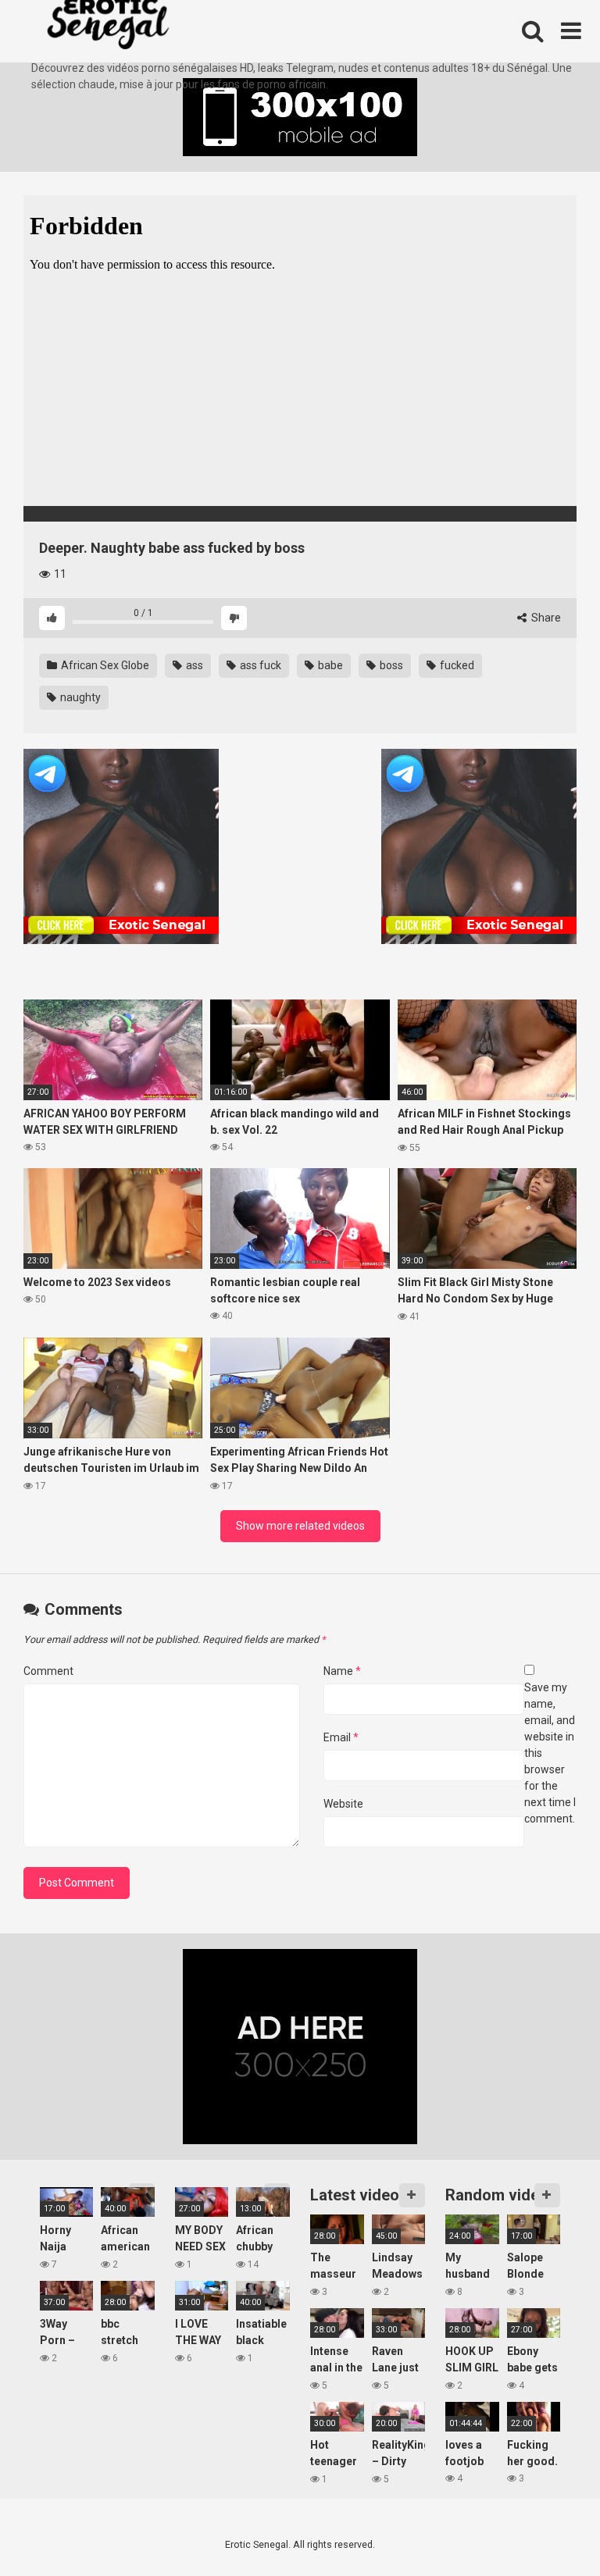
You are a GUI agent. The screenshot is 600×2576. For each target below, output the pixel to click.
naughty (79, 697)
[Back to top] (548, 2529)
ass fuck (259, 665)
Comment (48, 1671)
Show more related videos (300, 1526)
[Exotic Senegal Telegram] (121, 849)
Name (342, 1671)
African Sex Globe (104, 665)
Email (341, 1737)
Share (545, 618)
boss (390, 665)
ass (193, 665)
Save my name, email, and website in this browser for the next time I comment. (550, 1753)
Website (343, 1804)
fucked (456, 665)
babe (329, 665)
